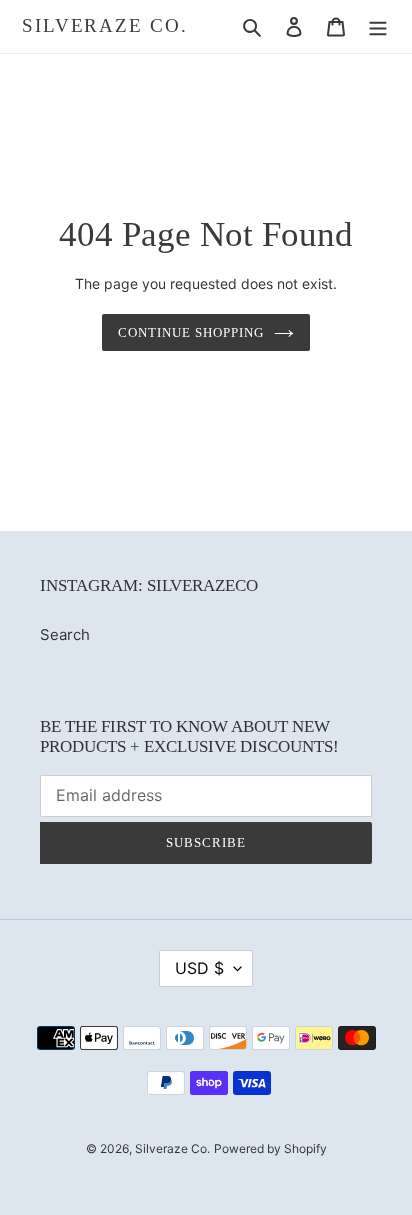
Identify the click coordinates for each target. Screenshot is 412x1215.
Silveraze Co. (105, 25)
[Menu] (378, 26)
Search (65, 634)
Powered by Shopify (270, 1148)
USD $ (199, 968)
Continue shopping (191, 332)
